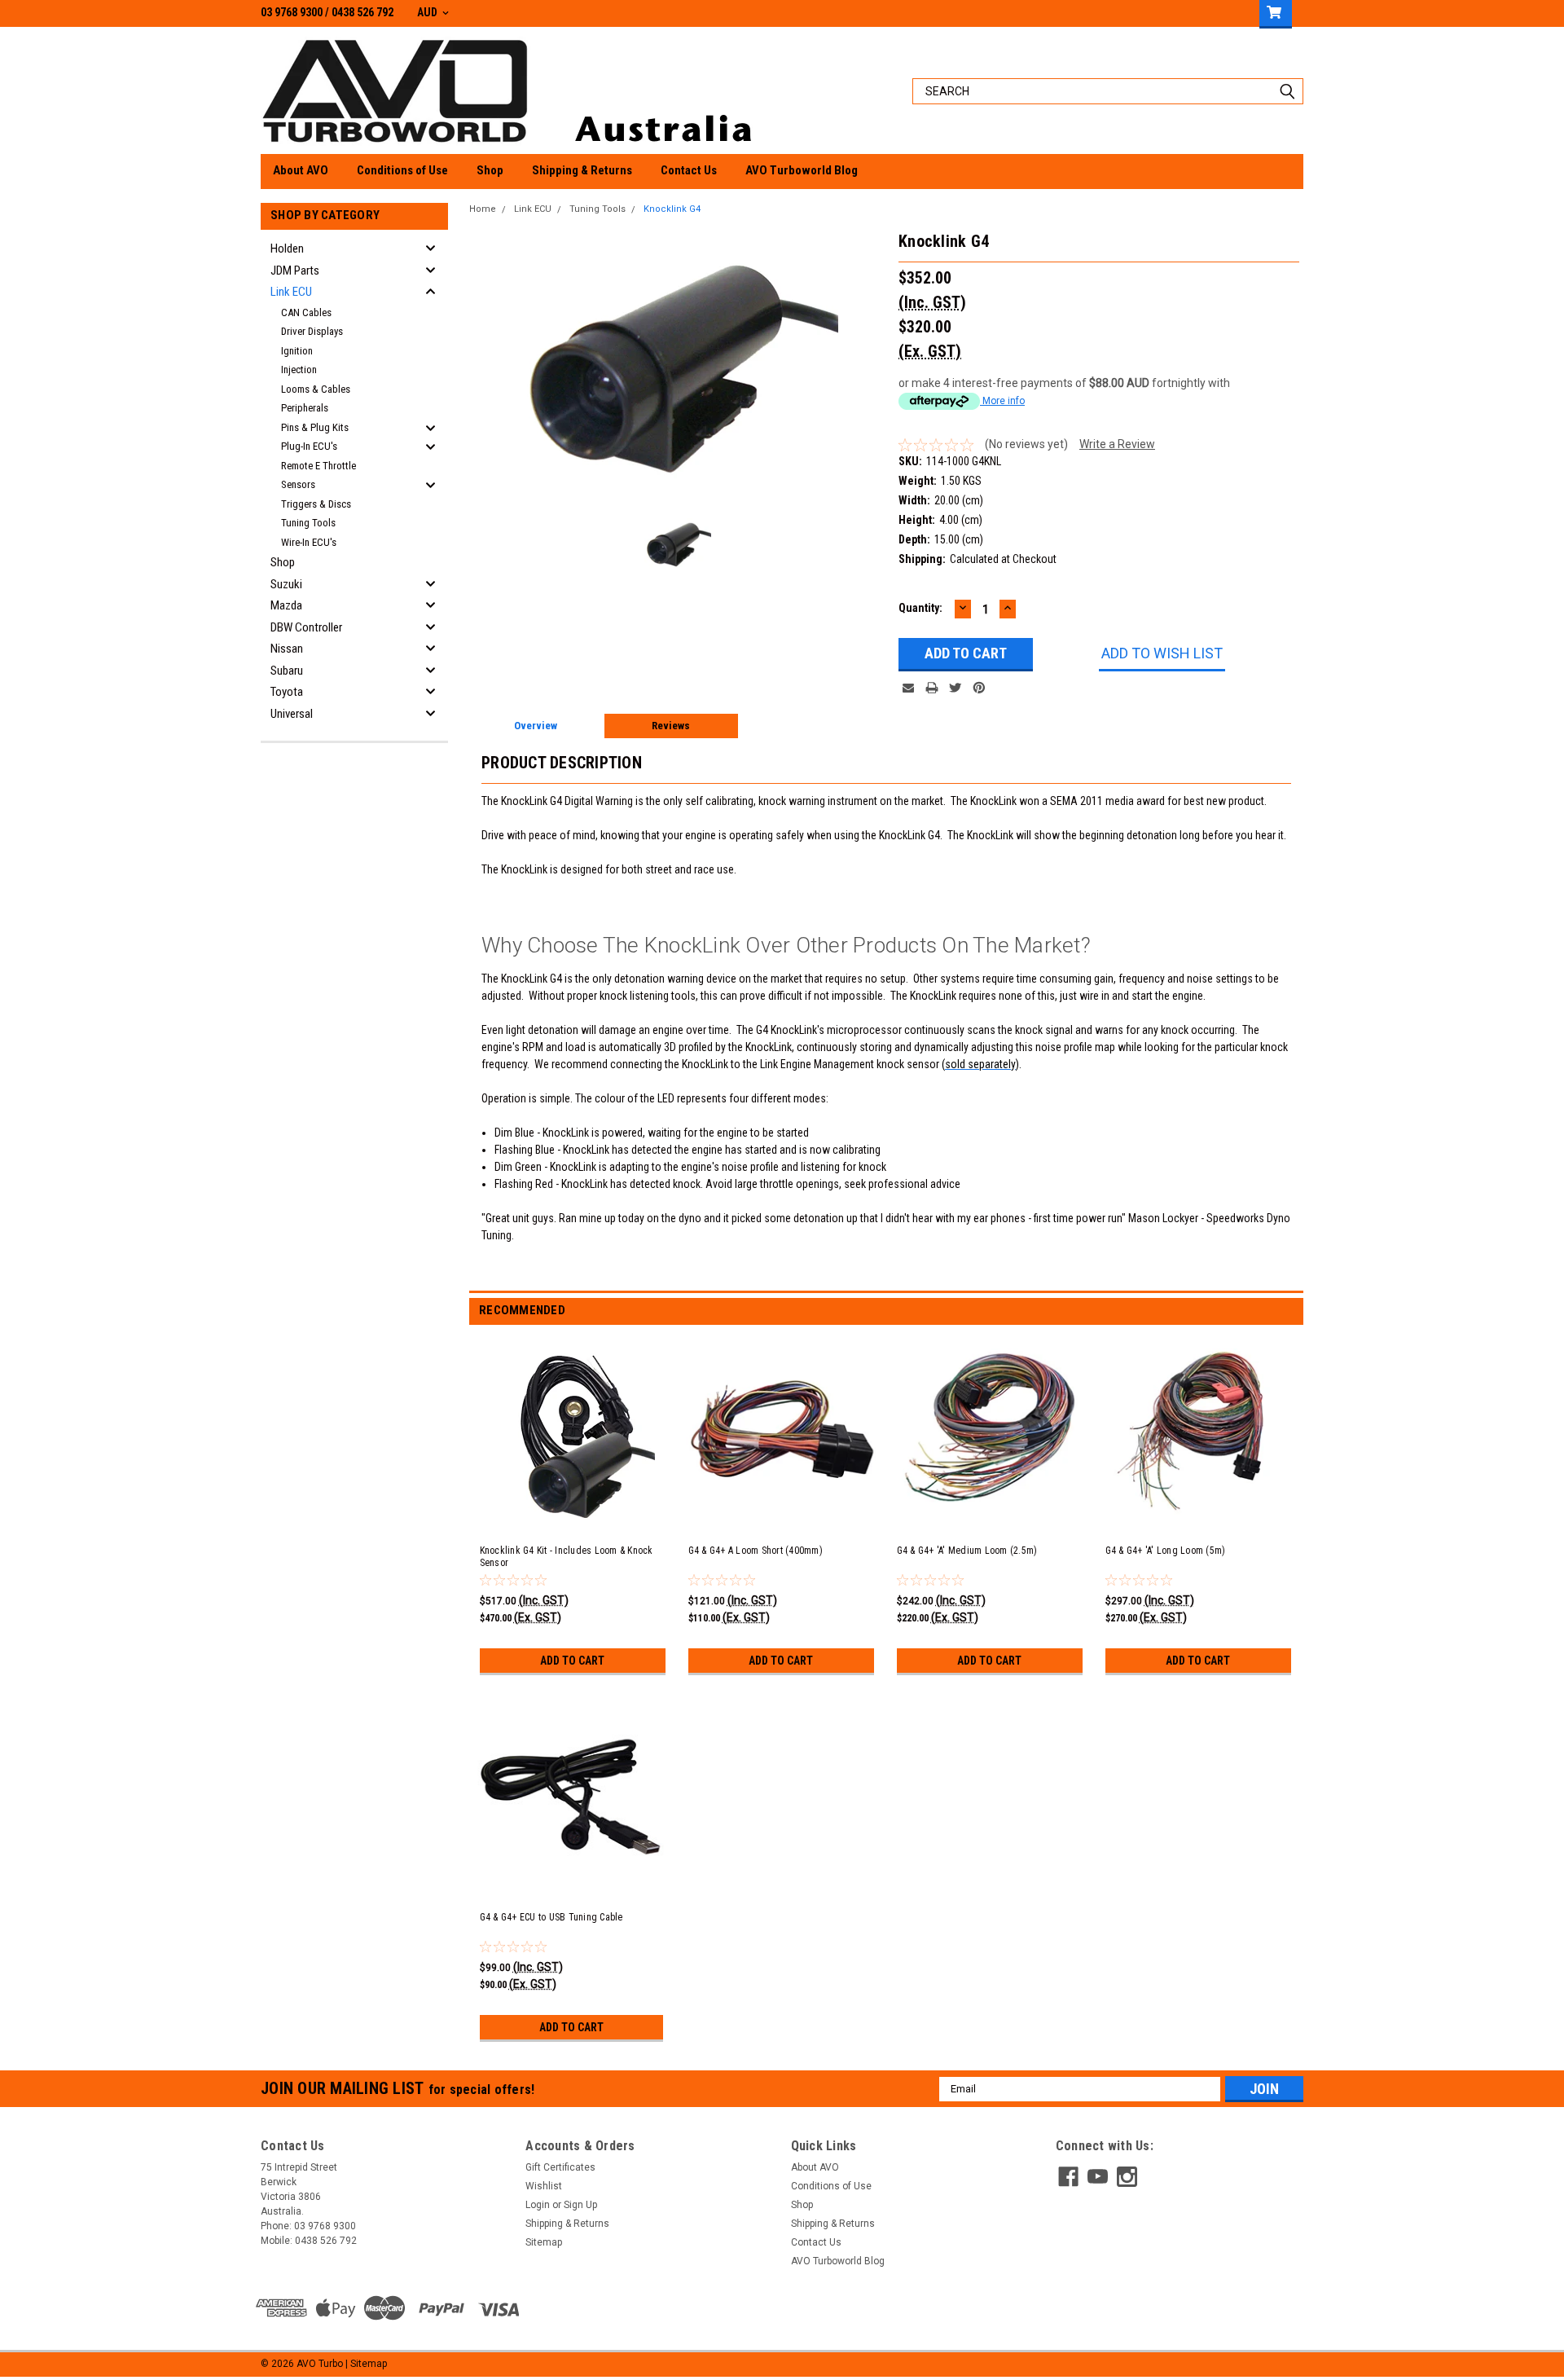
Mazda (286, 605)
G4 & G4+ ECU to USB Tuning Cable (551, 1917)
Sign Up (580, 2205)
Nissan (287, 649)
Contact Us (689, 170)
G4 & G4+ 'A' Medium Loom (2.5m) (967, 1551)
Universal (292, 714)
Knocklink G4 (672, 209)
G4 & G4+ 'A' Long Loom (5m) (1166, 1551)
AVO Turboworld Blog (802, 170)
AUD (428, 12)
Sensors (298, 484)
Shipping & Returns (582, 170)
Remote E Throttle (319, 466)
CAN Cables (306, 312)
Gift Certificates (560, 2167)
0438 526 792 (362, 12)
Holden (287, 249)
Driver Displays (312, 331)
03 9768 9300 (292, 12)
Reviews (671, 726)
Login (538, 2205)
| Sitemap (366, 2364)
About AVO (301, 170)
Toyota (287, 692)
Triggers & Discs (316, 504)
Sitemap (544, 2242)
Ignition (297, 351)
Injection (299, 370)
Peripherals (305, 408)
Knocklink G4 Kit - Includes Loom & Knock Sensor (567, 1557)
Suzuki (286, 584)
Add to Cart (572, 1661)
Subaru (287, 671)
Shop (490, 170)
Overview (536, 726)
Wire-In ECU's (309, 542)
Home (483, 209)
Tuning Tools (308, 523)
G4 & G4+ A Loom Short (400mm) (756, 1551)
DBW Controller (306, 627)
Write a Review (1117, 444)
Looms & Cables (316, 389)
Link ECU (291, 292)
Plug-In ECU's (309, 446)
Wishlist (544, 2186)
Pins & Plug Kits (315, 427)
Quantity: (920, 608)
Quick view (574, 1515)
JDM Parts (295, 271)
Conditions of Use (402, 170)
